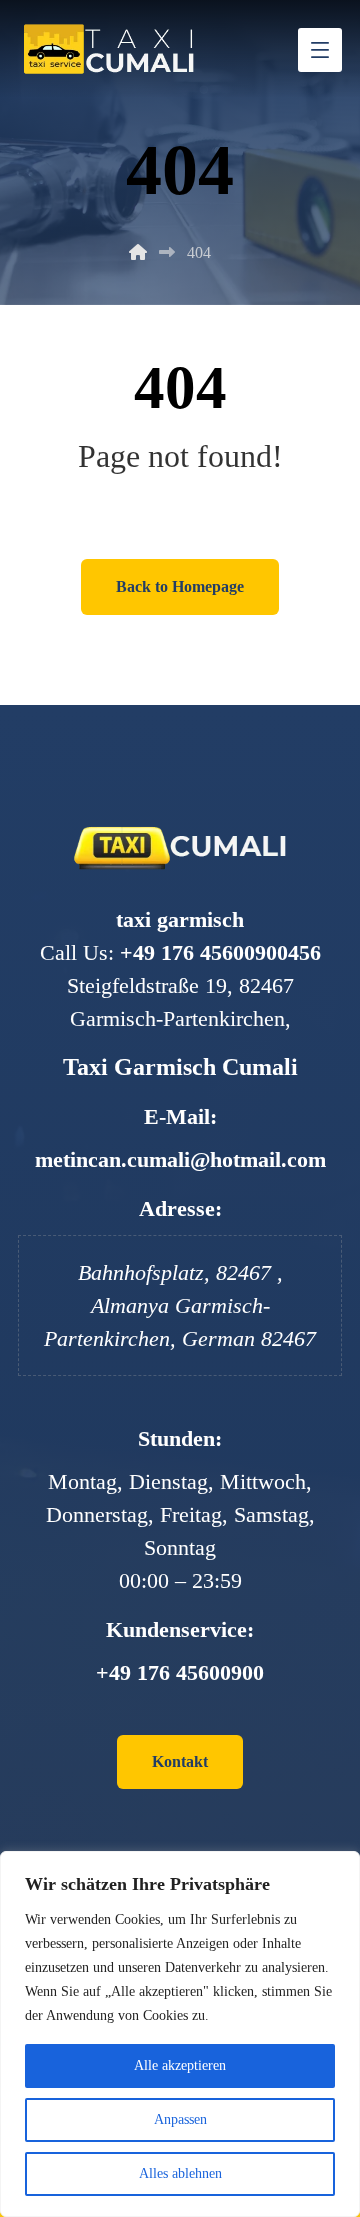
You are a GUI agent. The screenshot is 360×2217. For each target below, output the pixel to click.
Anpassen (180, 2119)
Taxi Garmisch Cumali (180, 1067)
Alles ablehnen (180, 2173)
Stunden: (180, 1438)
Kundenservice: (180, 1629)
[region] (180, 2034)
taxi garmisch (180, 919)
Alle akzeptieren (180, 2065)
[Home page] (138, 252)
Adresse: (180, 1208)
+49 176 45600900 (180, 1672)
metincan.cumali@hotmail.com (180, 1159)
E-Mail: (180, 1116)
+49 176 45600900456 (220, 952)
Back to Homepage (180, 586)
